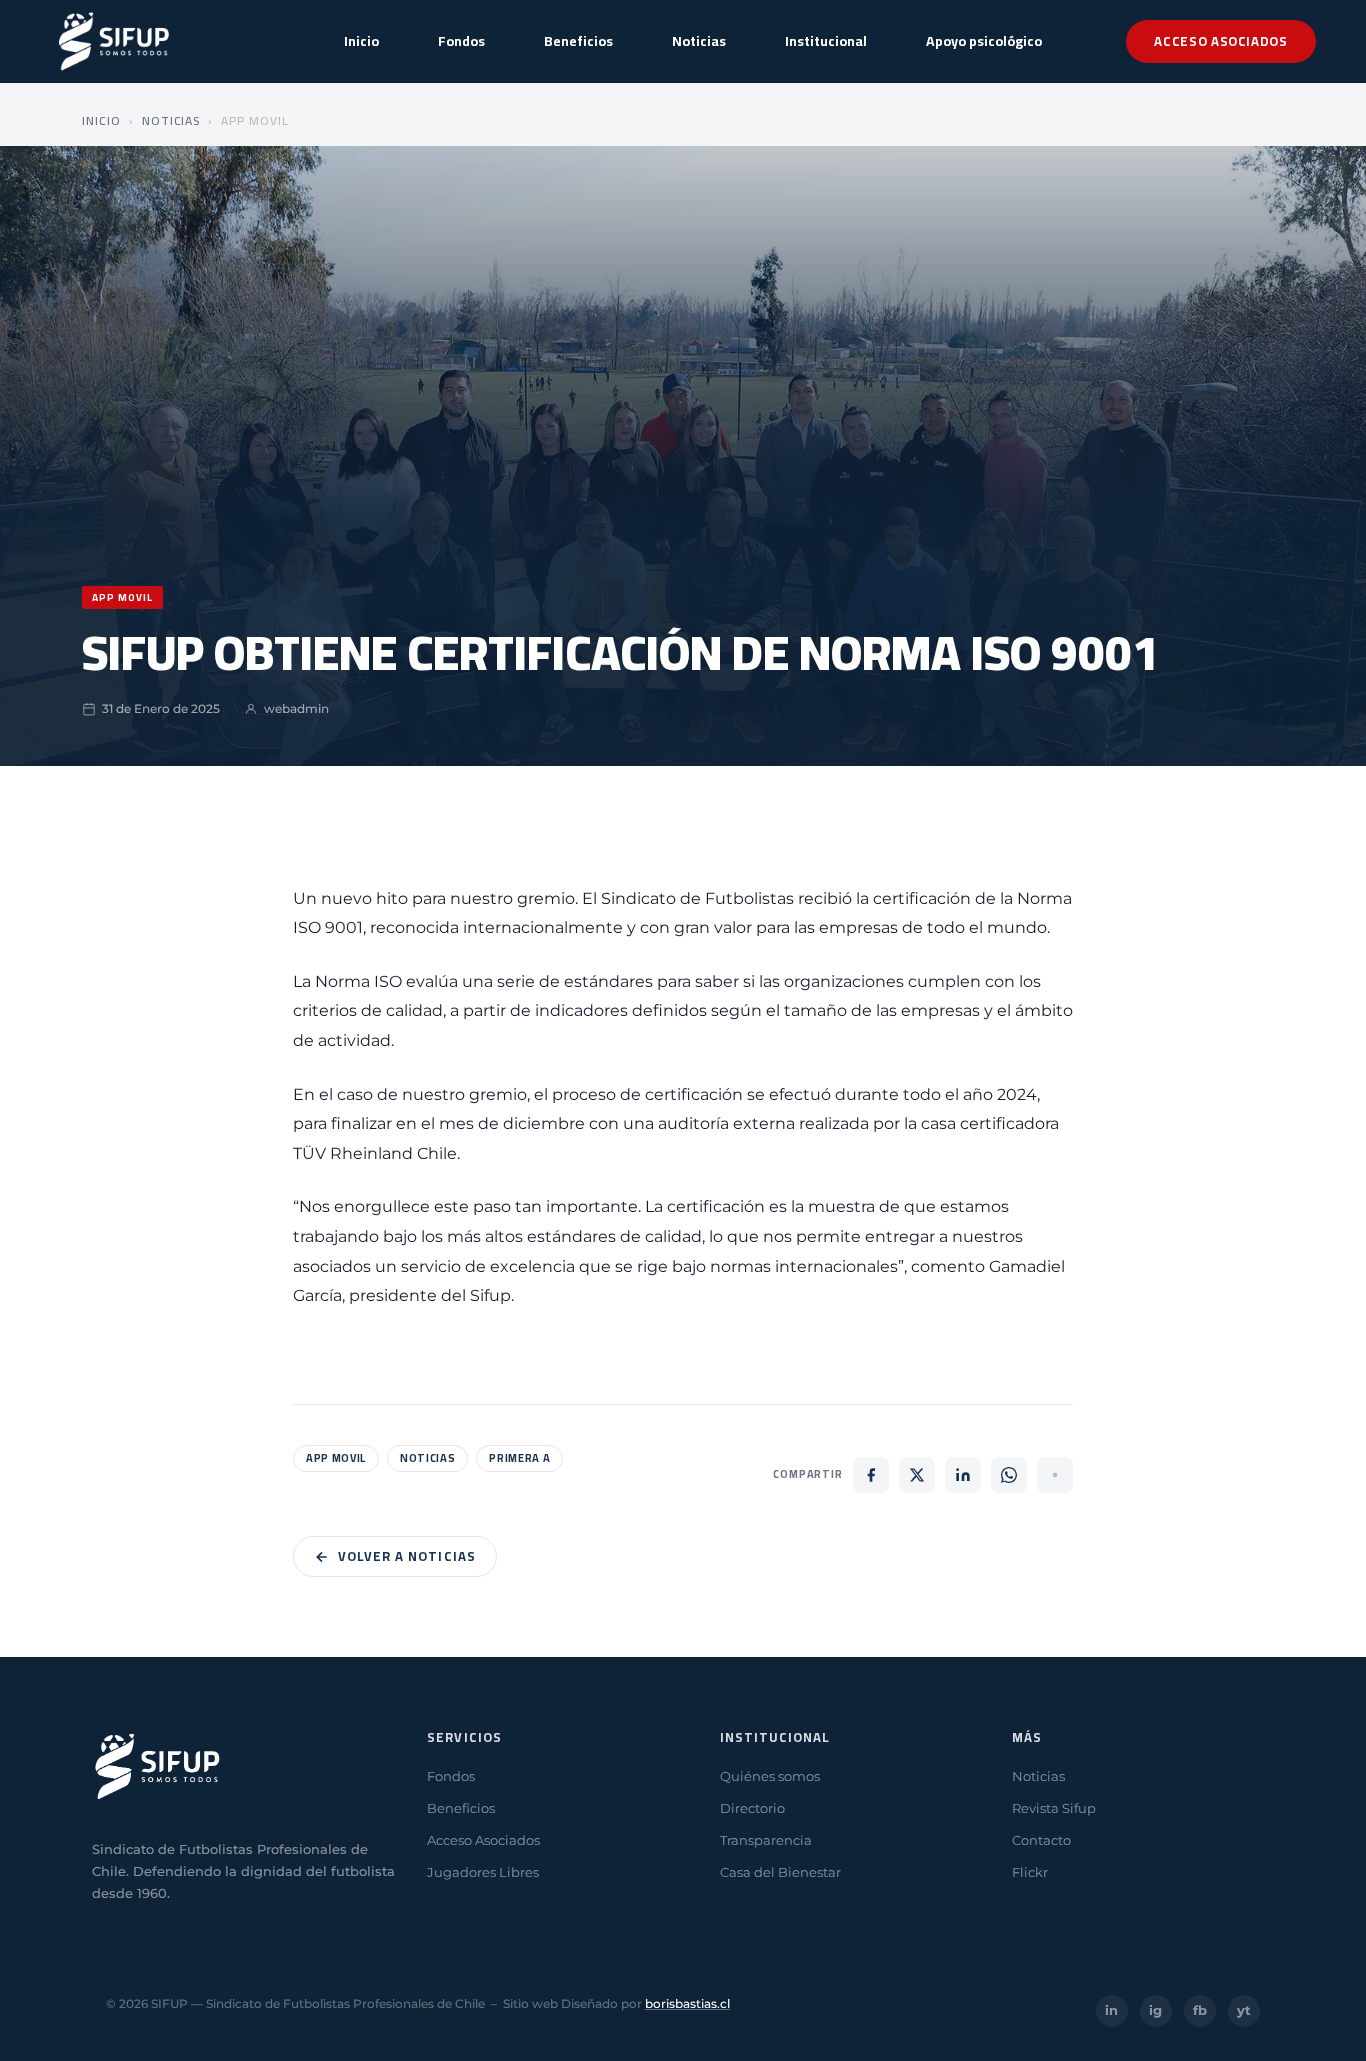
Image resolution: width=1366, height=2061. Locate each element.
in (1111, 2010)
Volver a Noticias (407, 1556)
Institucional (826, 41)
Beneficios (578, 41)
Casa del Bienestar (780, 1872)
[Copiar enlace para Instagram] (1055, 1475)
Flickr (1030, 1872)
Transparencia (766, 1840)
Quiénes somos (770, 1776)
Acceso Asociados (1220, 41)
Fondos (461, 41)
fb (1200, 2010)
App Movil (336, 1458)
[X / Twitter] (917, 1475)
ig (1155, 2010)
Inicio (361, 41)
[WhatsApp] (1009, 1475)
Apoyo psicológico (984, 41)
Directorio (752, 1808)
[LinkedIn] (963, 1475)
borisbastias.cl (687, 2003)
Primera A (519, 1458)
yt (1244, 2010)
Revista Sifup (1054, 1808)
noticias (427, 1458)
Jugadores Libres (483, 1872)
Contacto (1041, 1840)
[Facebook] (871, 1475)
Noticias (699, 41)
